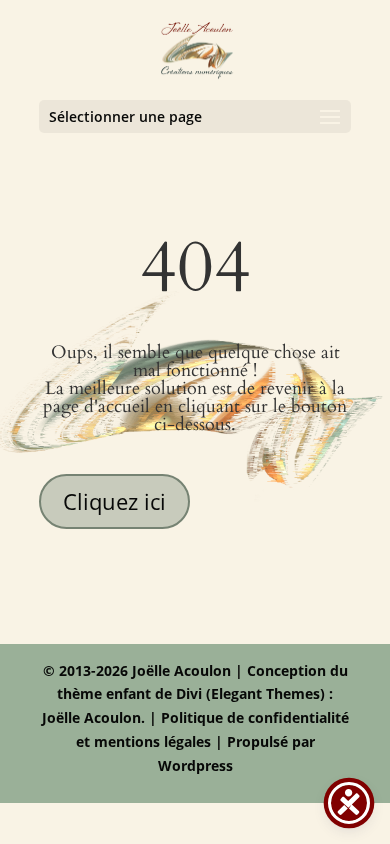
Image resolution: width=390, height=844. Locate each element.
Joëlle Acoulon (91, 717)
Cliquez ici (114, 501)
